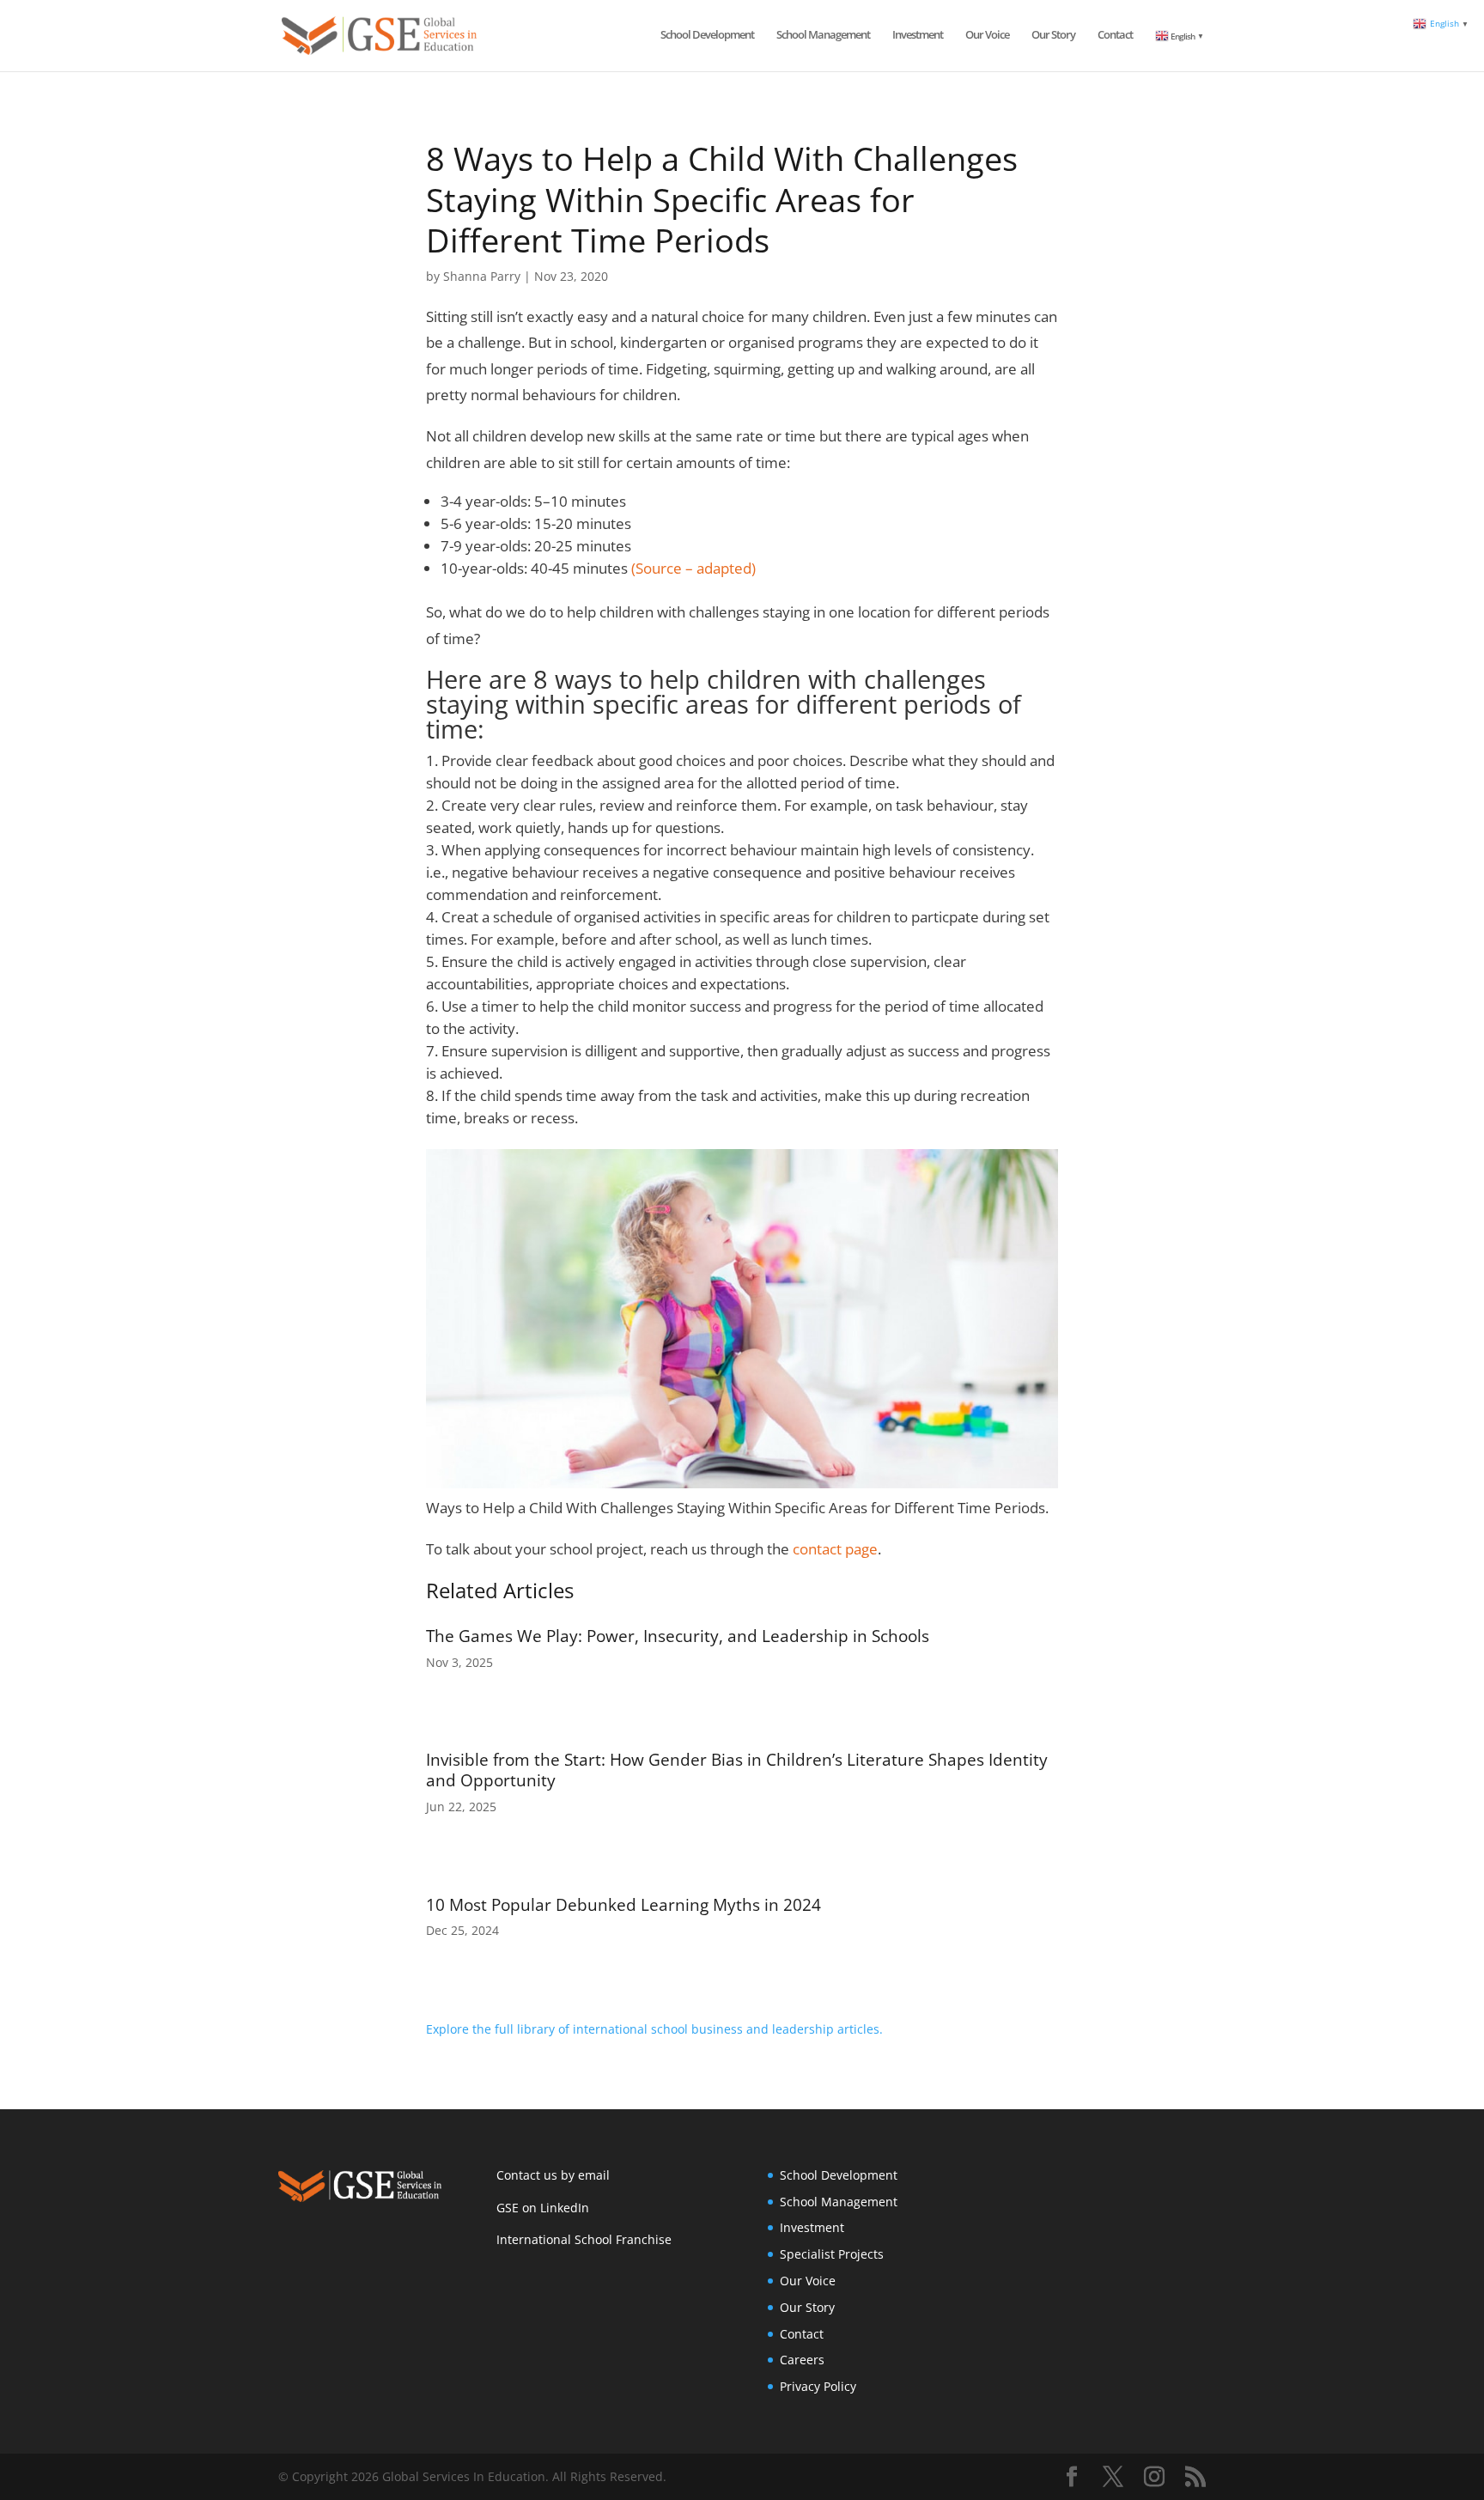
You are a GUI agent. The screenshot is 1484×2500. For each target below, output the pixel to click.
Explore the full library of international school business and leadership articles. (654, 2029)
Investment (918, 35)
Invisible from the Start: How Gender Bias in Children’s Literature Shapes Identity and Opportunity (737, 1770)
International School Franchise (584, 2239)
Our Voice (987, 35)
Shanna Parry (482, 276)
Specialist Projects (832, 2254)
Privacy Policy (818, 2386)
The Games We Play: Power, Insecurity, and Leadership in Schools (678, 1636)
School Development (707, 35)
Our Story (1053, 35)
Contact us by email (553, 2175)
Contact (1115, 35)
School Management (823, 35)
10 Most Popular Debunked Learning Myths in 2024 (623, 1905)
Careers (802, 2360)
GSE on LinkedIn (543, 2208)
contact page (835, 1549)
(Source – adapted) (693, 568)
